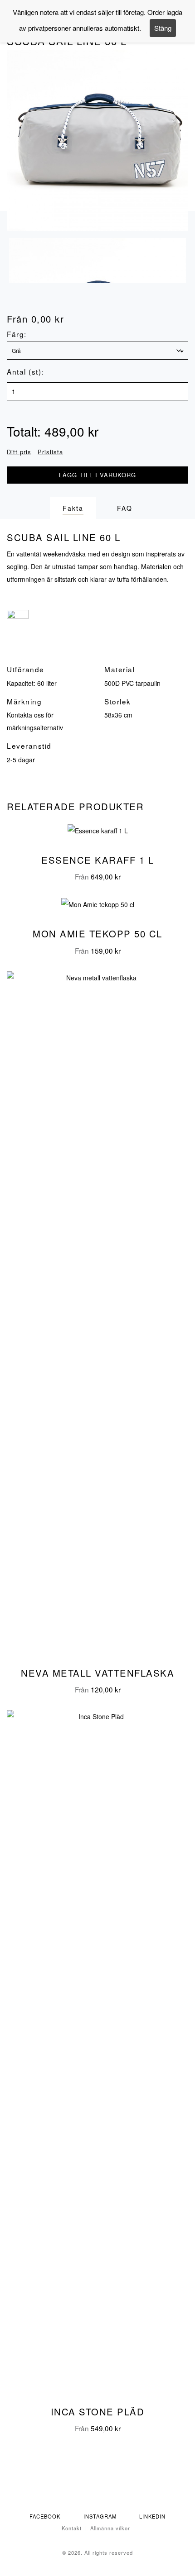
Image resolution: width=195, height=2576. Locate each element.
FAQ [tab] (125, 508)
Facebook (45, 2516)
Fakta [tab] (73, 508)
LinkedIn (152, 2516)
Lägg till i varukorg (97, 475)
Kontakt (72, 2528)
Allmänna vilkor (110, 2528)
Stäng (163, 28)
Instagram (100, 2516)
